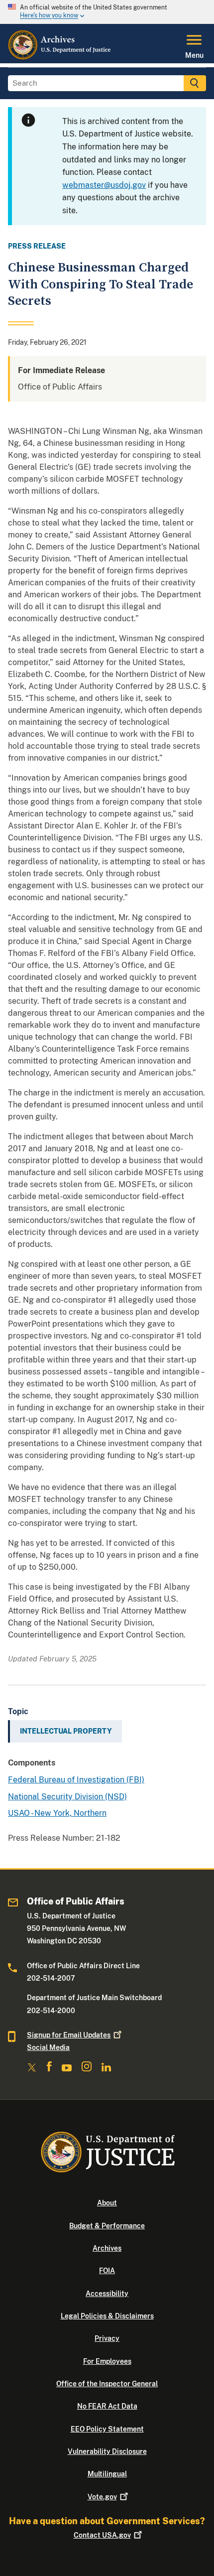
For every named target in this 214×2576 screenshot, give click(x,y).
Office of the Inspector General (107, 2384)
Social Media (48, 2047)
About (107, 2203)
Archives (107, 2248)
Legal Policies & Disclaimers (107, 2316)
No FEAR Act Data (107, 2406)
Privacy (107, 2338)
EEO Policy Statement (107, 2429)
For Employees (107, 2361)
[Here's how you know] (107, 12)
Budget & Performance (107, 2226)
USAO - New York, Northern (57, 1813)
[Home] (60, 57)
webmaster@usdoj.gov (104, 185)
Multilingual (107, 2474)
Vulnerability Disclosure (107, 2451)
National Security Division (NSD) (67, 1797)
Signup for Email (69, 2035)
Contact (102, 2535)
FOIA (107, 2271)
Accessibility (107, 2294)
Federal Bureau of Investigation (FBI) (76, 1780)
